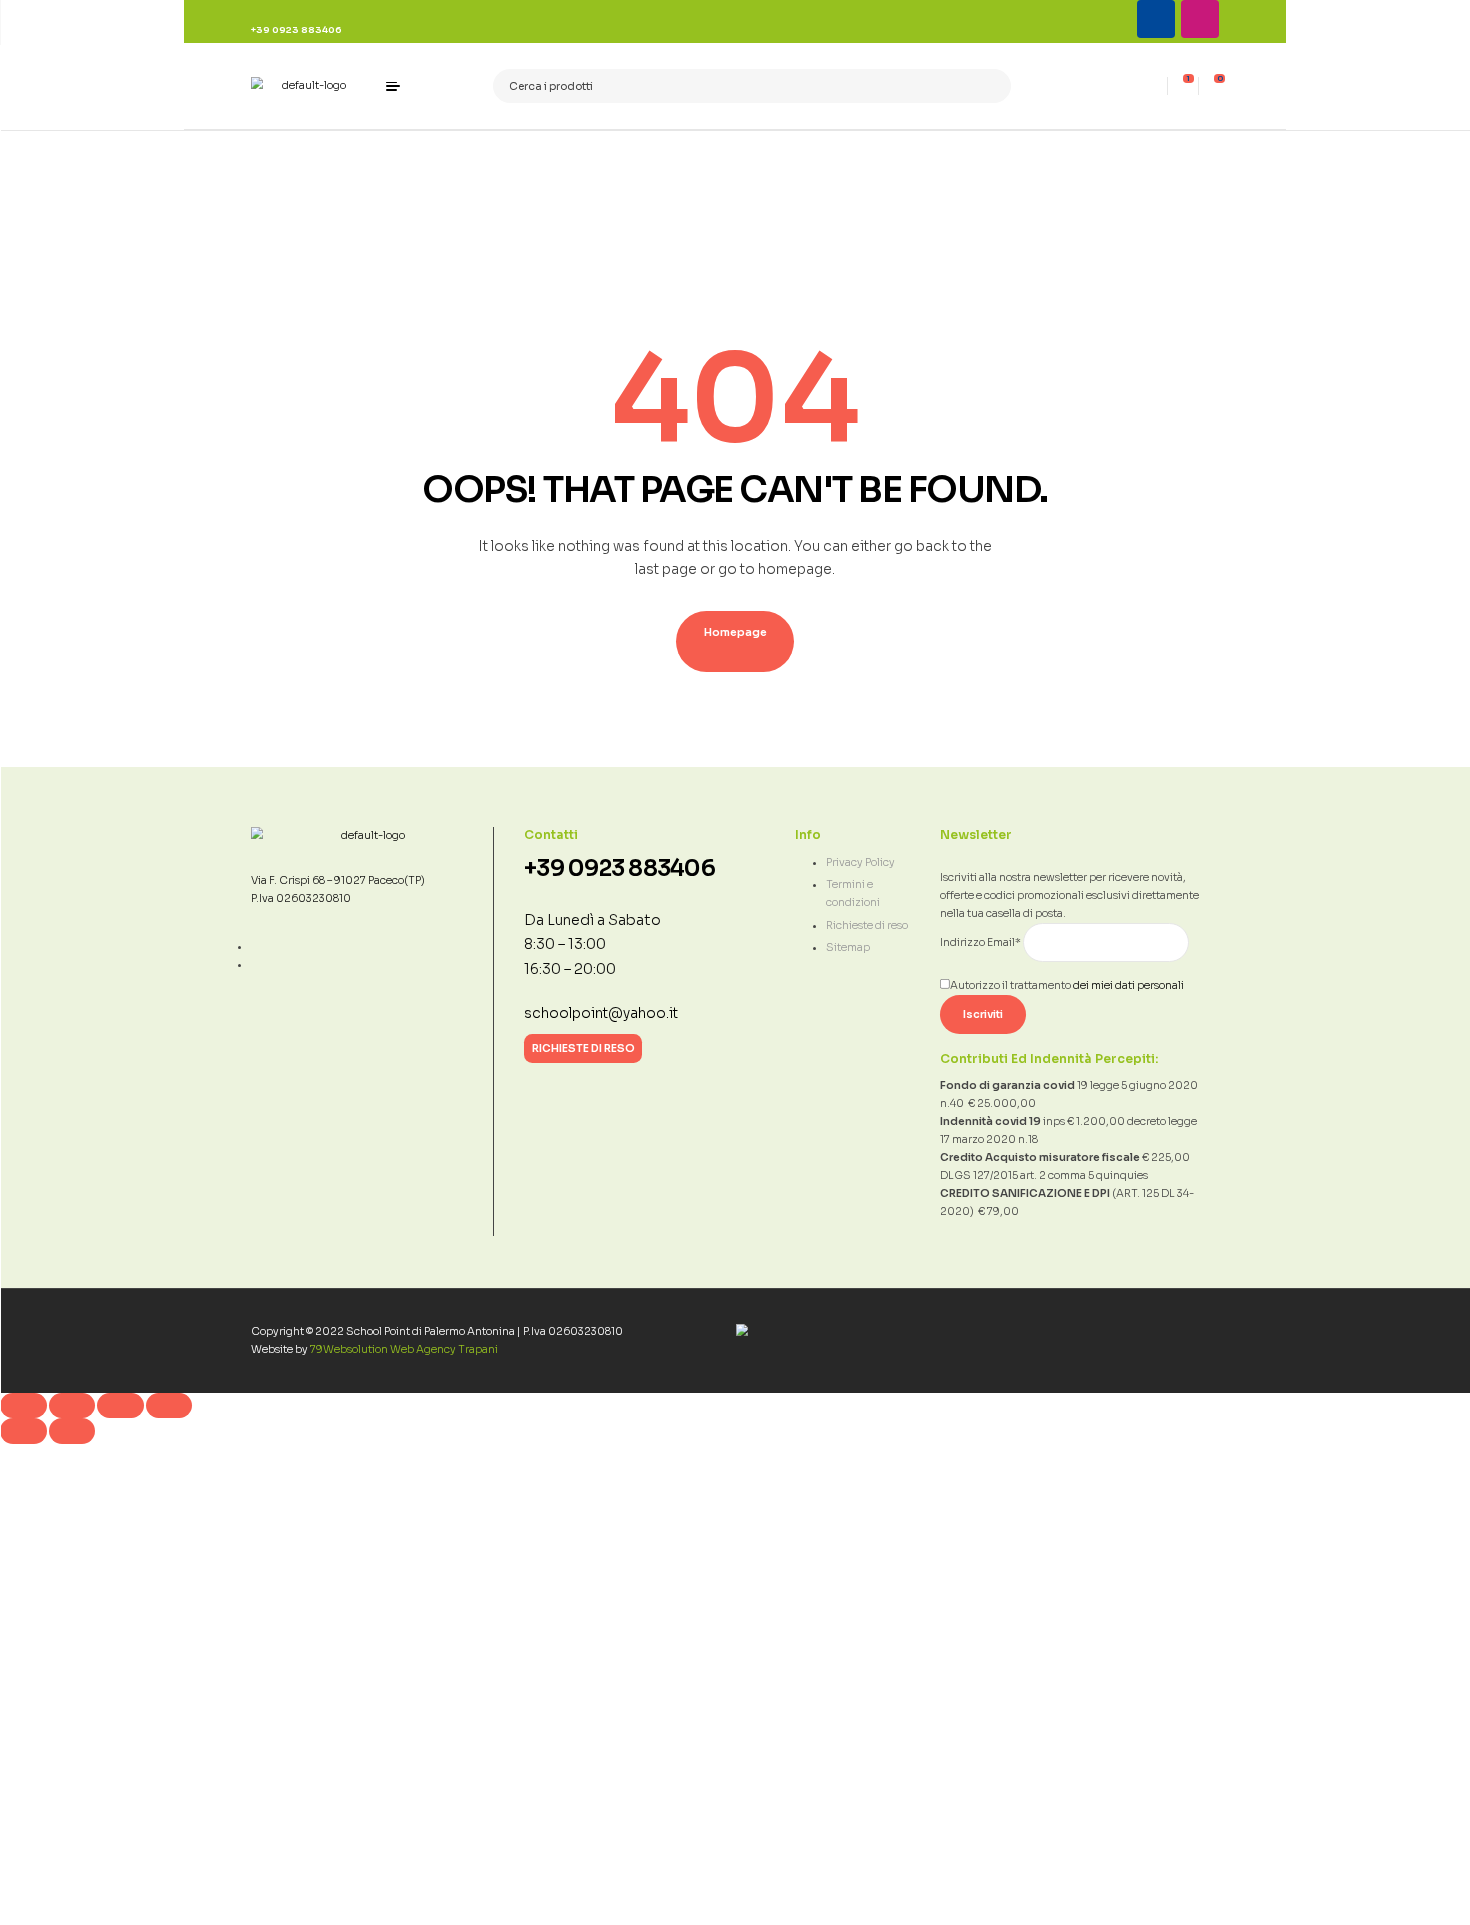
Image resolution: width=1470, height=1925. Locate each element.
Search (989, 86)
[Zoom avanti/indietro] (23, 1406)
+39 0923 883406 (619, 868)
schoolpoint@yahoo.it (601, 1013)
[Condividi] (120, 1406)
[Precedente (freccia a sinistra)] (23, 1431)
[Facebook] (1156, 19)
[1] (1183, 86)
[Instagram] (1200, 19)
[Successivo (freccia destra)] (72, 1431)
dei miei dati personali (1128, 985)
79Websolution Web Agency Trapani (404, 1349)
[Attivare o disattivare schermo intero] (72, 1406)
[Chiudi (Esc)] (169, 1406)
